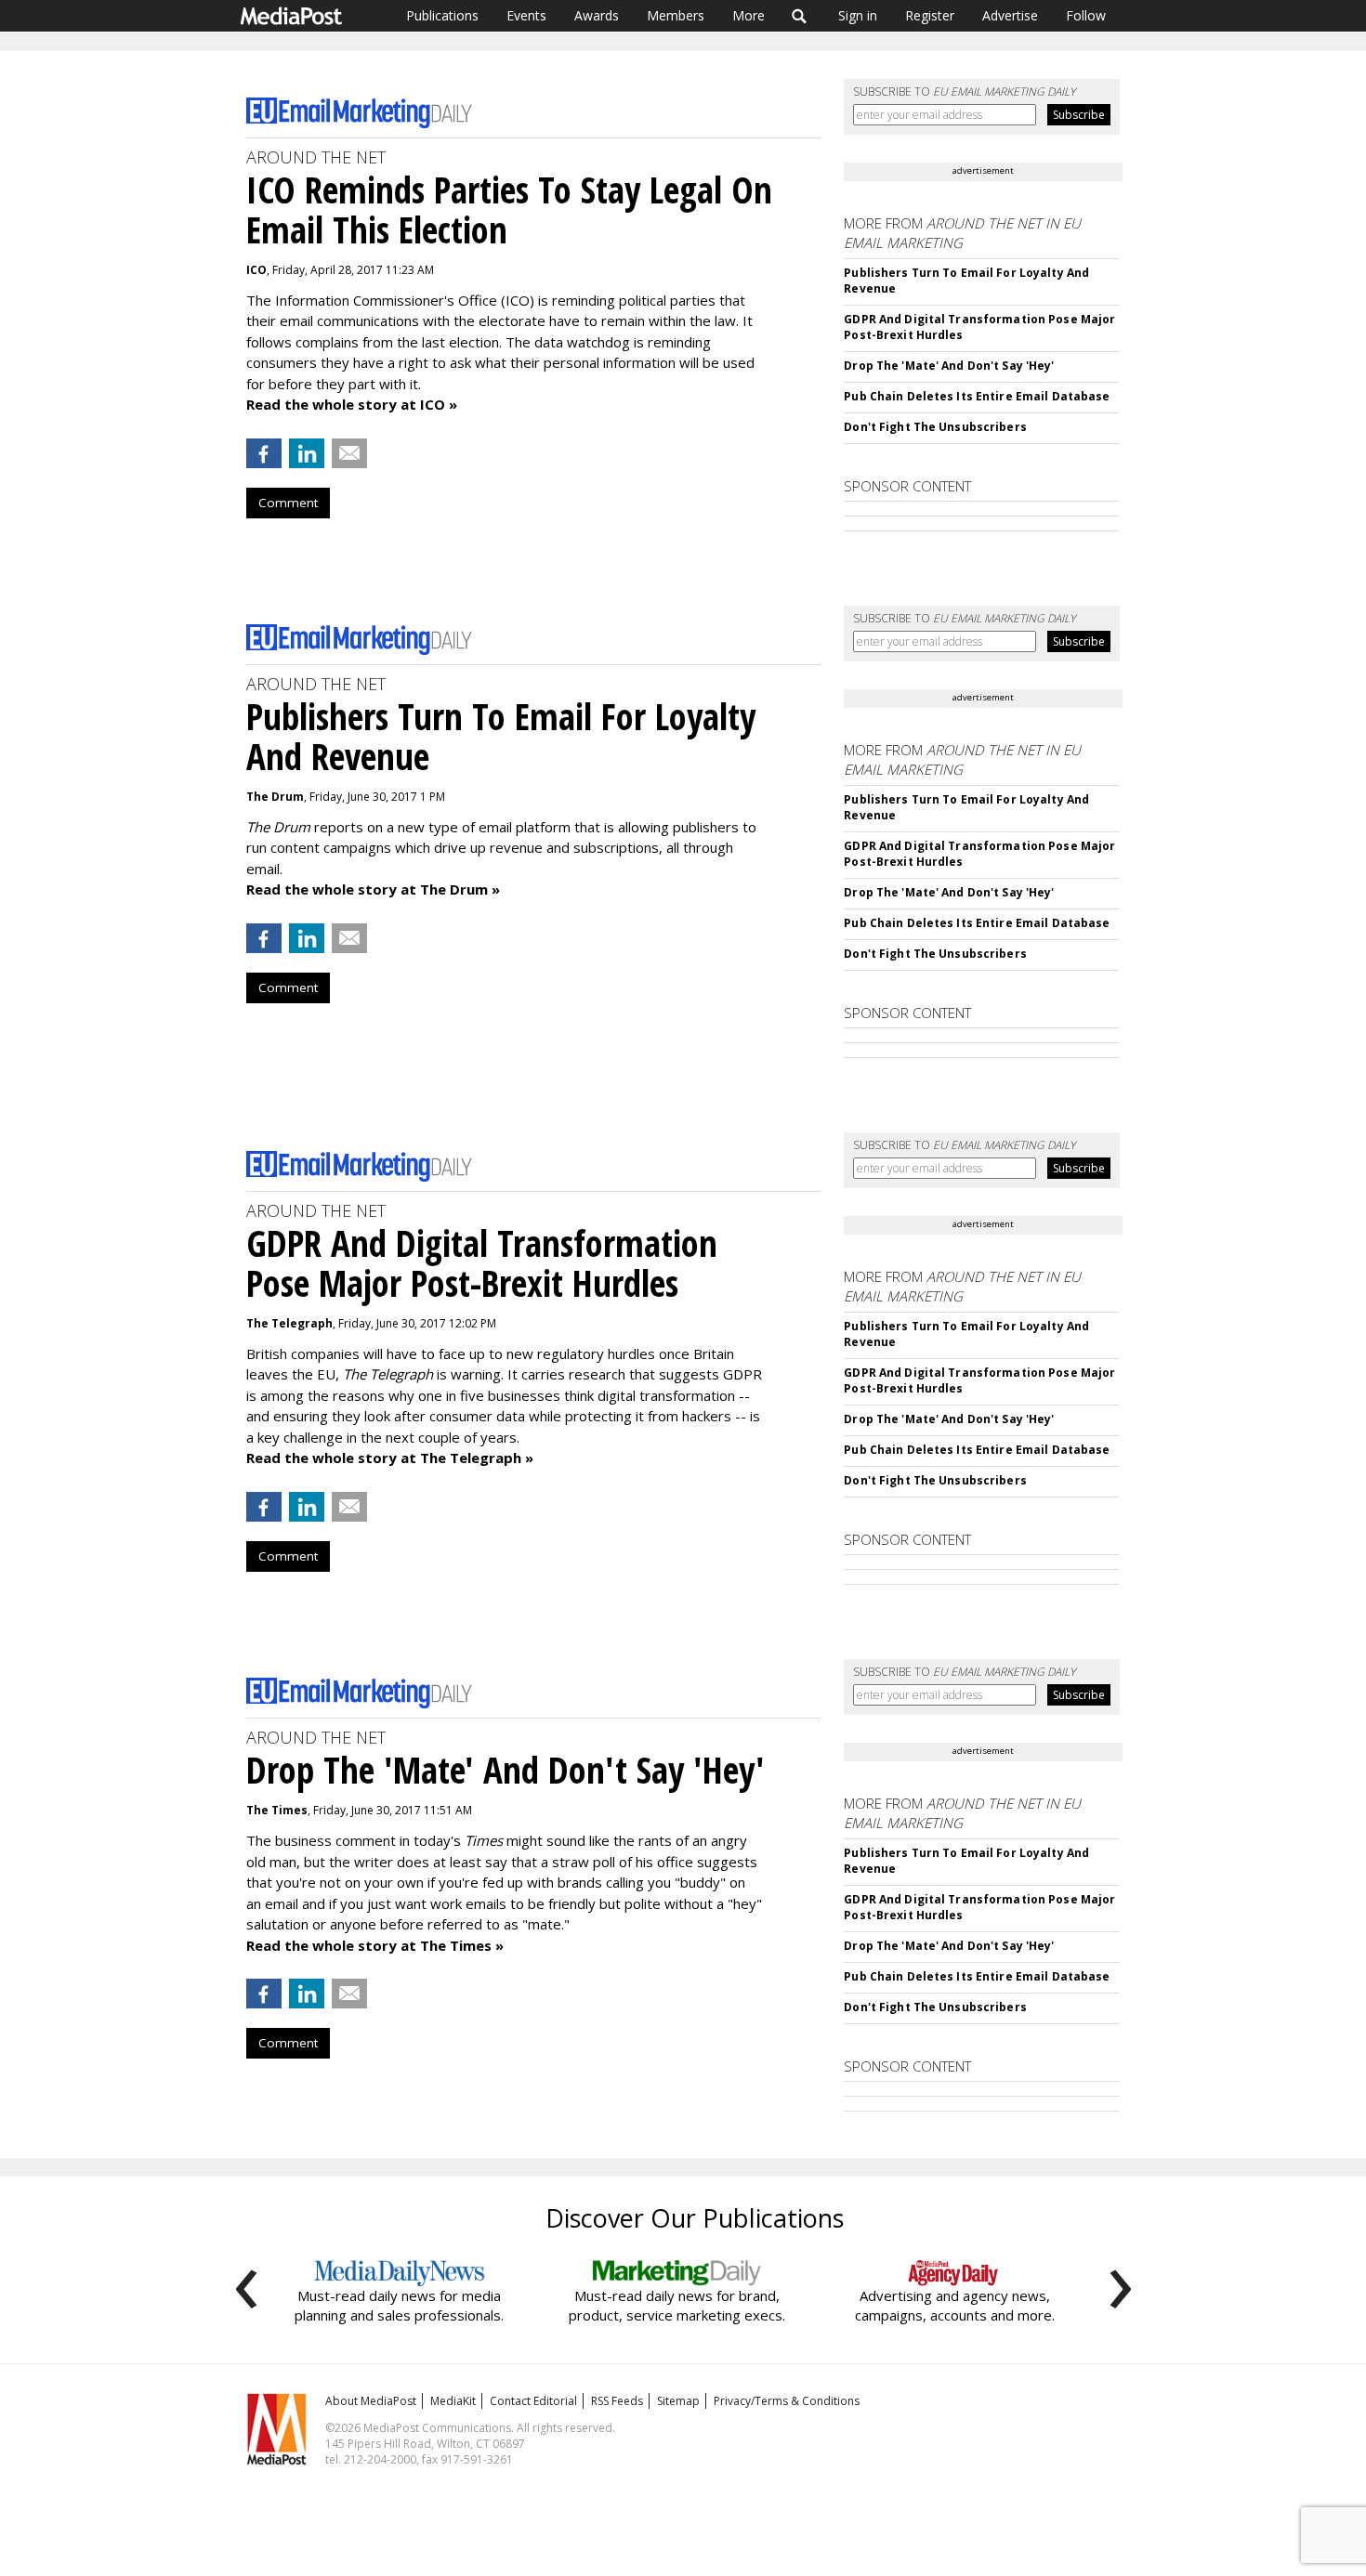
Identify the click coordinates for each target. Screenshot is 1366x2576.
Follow (1086, 15)
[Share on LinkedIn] (307, 453)
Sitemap (678, 2401)
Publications (442, 15)
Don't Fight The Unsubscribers (935, 427)
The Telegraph (289, 1323)
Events (526, 15)
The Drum (275, 797)
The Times (277, 1810)
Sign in (858, 15)
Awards (597, 15)
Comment (288, 503)
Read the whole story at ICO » (352, 404)
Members (676, 15)
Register (930, 15)
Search (800, 16)
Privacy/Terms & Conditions (787, 2401)
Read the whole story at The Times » (375, 1945)
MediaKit (453, 2401)
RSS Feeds (617, 2401)
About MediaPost (371, 2401)
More (749, 15)
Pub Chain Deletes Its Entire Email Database (977, 396)
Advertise (1010, 15)
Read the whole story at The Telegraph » (390, 1458)
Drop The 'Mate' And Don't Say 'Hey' (949, 366)
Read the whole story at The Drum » (373, 889)
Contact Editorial (533, 2401)
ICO (256, 270)
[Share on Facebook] (264, 453)
